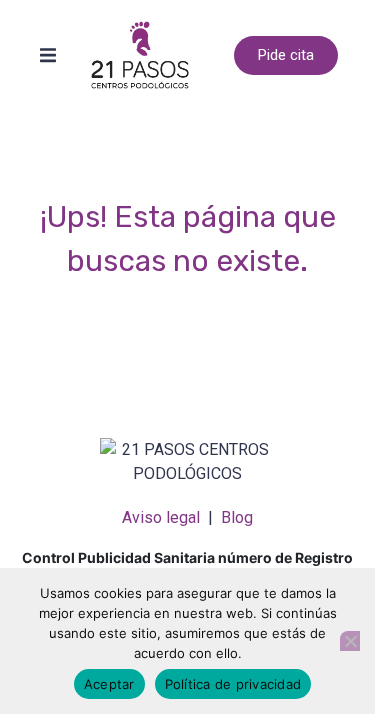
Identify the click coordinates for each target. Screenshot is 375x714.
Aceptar (109, 684)
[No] (350, 641)
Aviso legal (161, 517)
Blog (237, 517)
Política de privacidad (233, 684)
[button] (48, 55)
